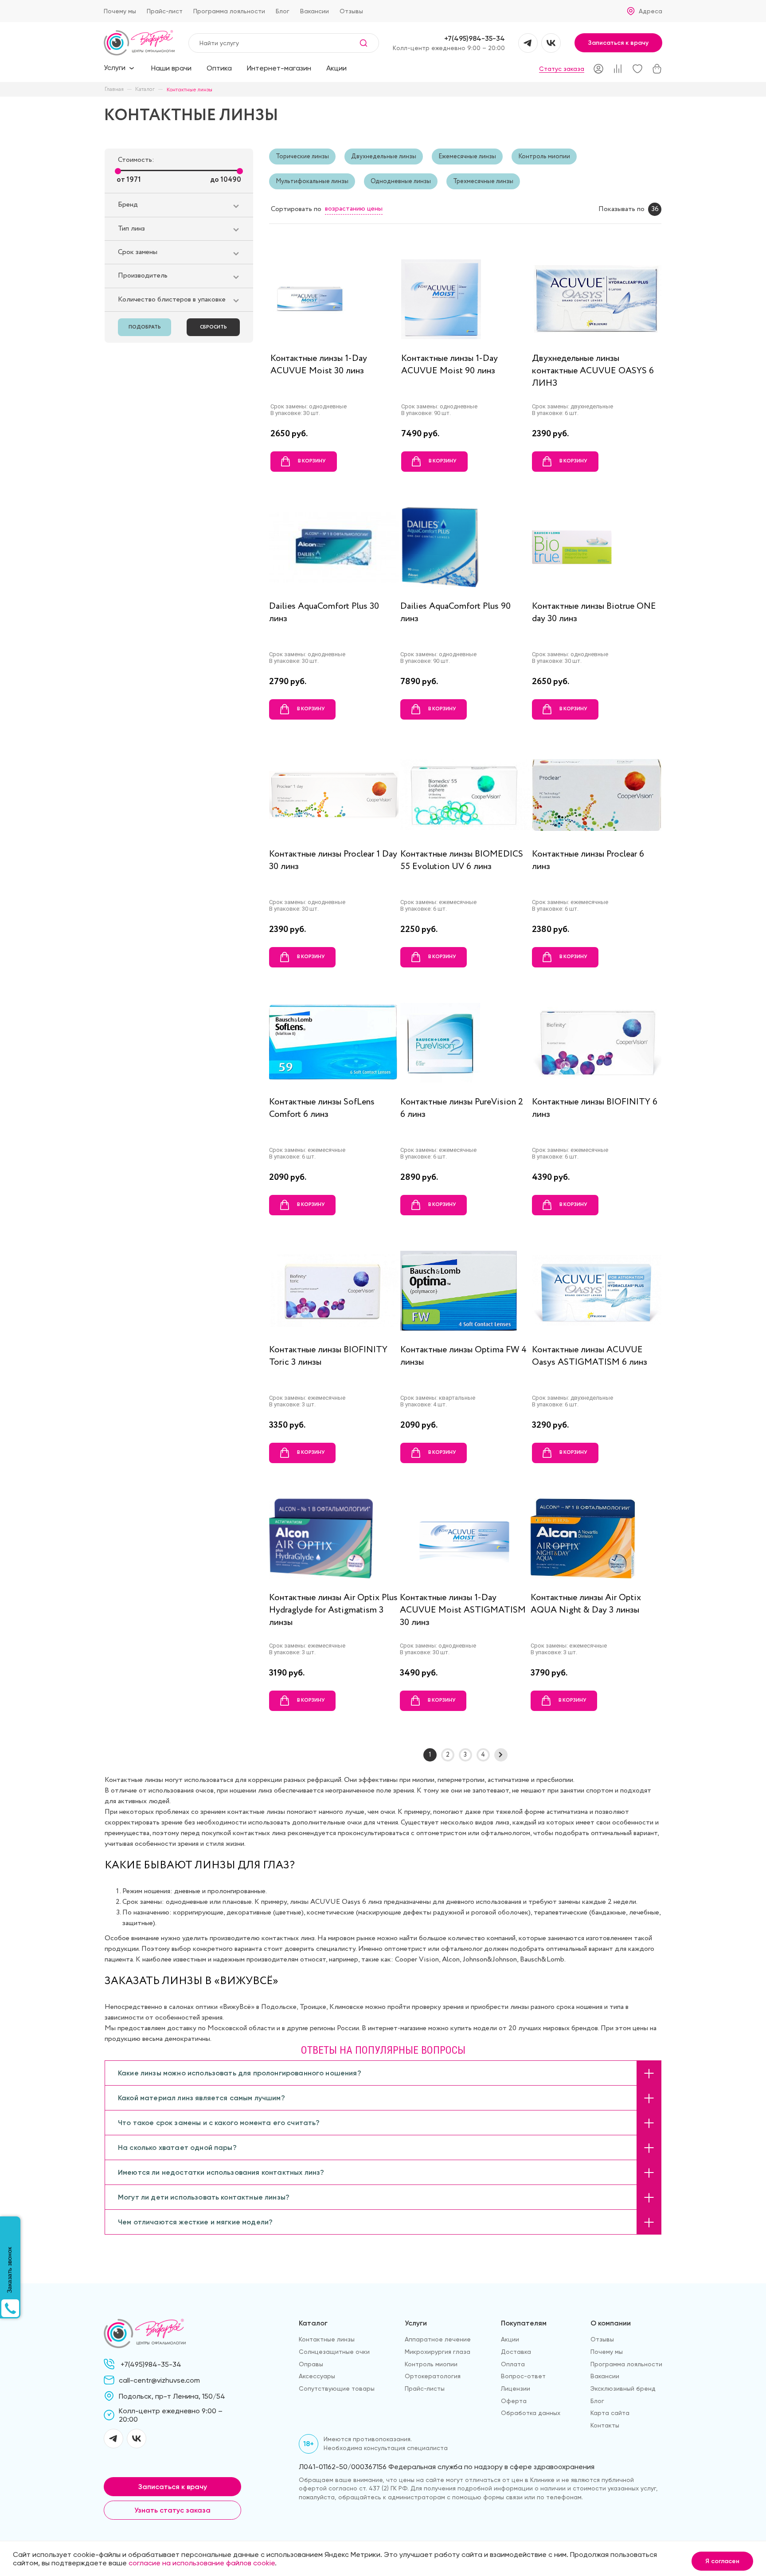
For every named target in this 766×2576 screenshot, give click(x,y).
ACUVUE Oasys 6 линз (346, 1902)
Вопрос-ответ (523, 2376)
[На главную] (139, 43)
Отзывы (351, 11)
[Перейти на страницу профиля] (598, 69)
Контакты (605, 2425)
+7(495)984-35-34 (475, 38)
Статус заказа (562, 69)
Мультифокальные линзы (312, 181)
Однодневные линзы (401, 181)
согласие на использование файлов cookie (202, 2563)
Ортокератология (433, 2376)
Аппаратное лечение (438, 2339)
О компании (611, 2323)
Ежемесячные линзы (467, 157)
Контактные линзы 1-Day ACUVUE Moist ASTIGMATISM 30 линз (463, 1610)
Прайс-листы (425, 2388)
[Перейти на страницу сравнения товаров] (618, 69)
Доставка (516, 2352)
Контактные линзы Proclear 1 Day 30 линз (333, 860)
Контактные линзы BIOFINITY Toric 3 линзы (328, 1356)
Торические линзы (302, 157)
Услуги (416, 2323)
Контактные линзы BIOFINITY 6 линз (595, 1108)
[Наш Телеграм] (528, 43)
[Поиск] (368, 43)
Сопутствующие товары (337, 2388)
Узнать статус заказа (172, 2510)
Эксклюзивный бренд (623, 2388)
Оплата (513, 2364)
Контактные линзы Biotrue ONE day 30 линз (594, 613)
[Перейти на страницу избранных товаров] (637, 69)
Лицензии (516, 2388)
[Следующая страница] (501, 1755)
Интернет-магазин (279, 68)
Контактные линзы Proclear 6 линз (588, 860)
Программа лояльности (229, 11)
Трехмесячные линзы (483, 181)
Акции (336, 68)
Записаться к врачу (618, 43)
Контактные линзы (327, 2339)
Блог (283, 11)
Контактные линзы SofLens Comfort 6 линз (322, 1108)
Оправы (311, 2364)
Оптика (219, 68)
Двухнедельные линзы (384, 157)
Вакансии (315, 11)
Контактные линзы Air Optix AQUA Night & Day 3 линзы (586, 1604)
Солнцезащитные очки (334, 2352)
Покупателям (524, 2323)
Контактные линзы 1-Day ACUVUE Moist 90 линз (449, 365)
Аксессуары (317, 2376)
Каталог (313, 2323)
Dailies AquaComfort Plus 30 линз (324, 613)
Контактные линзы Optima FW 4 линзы (463, 1356)
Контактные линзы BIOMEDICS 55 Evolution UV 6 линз (462, 860)
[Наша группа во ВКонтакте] (551, 43)
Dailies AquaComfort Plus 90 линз (455, 613)
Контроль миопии (544, 157)
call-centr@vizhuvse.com (159, 2380)
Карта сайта (610, 2413)
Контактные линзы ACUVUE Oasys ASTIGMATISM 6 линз (590, 1356)
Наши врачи (171, 68)
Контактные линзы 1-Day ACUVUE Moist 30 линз (319, 365)
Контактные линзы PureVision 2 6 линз (462, 1108)
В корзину (312, 461)
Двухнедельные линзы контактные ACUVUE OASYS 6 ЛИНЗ (593, 371)
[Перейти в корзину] (657, 69)
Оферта (514, 2401)
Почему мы (120, 11)
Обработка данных (531, 2413)
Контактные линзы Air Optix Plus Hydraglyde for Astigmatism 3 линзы (333, 1610)
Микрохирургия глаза (438, 2352)
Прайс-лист (165, 11)
